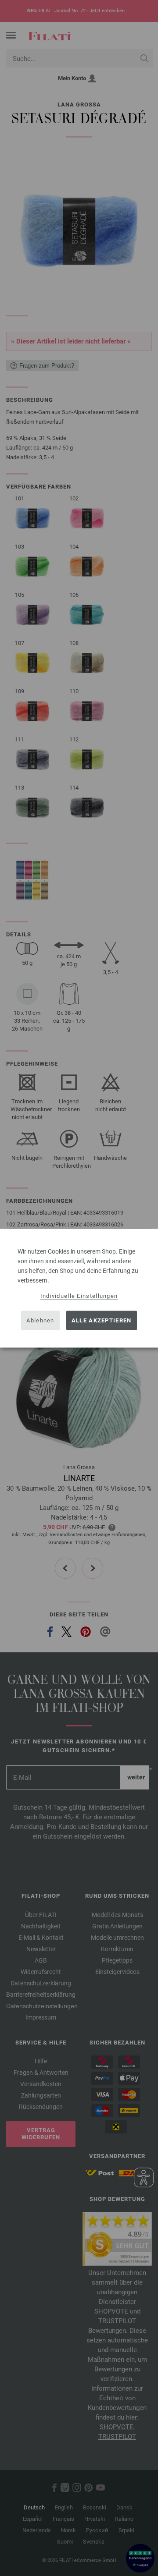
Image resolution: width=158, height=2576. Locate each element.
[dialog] (79, 1288)
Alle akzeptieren (102, 1320)
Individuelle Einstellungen (79, 1295)
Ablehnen (40, 1320)
